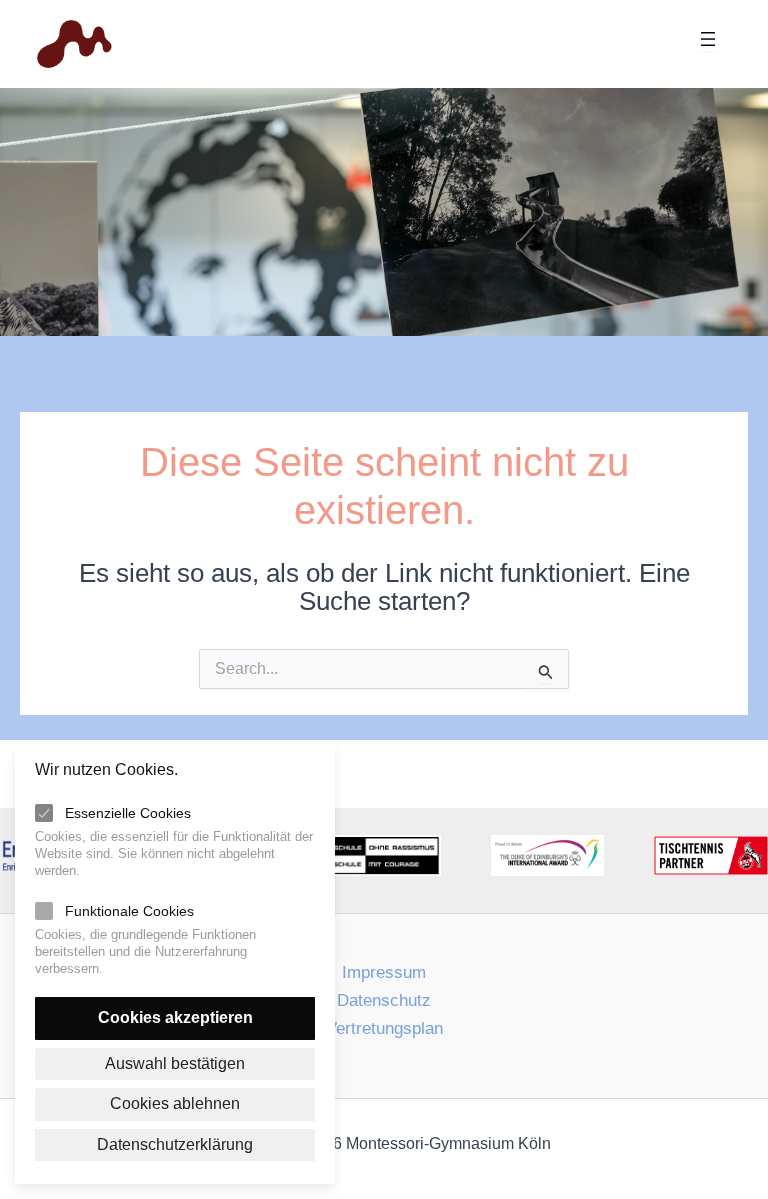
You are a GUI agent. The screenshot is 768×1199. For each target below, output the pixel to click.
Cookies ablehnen (175, 1103)
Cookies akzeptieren (175, 1017)
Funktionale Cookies (129, 911)
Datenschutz (384, 1000)
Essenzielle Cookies (128, 813)
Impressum (384, 972)
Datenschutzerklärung (175, 1144)
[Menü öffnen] (708, 39)
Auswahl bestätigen (175, 1063)
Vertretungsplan (384, 1028)
